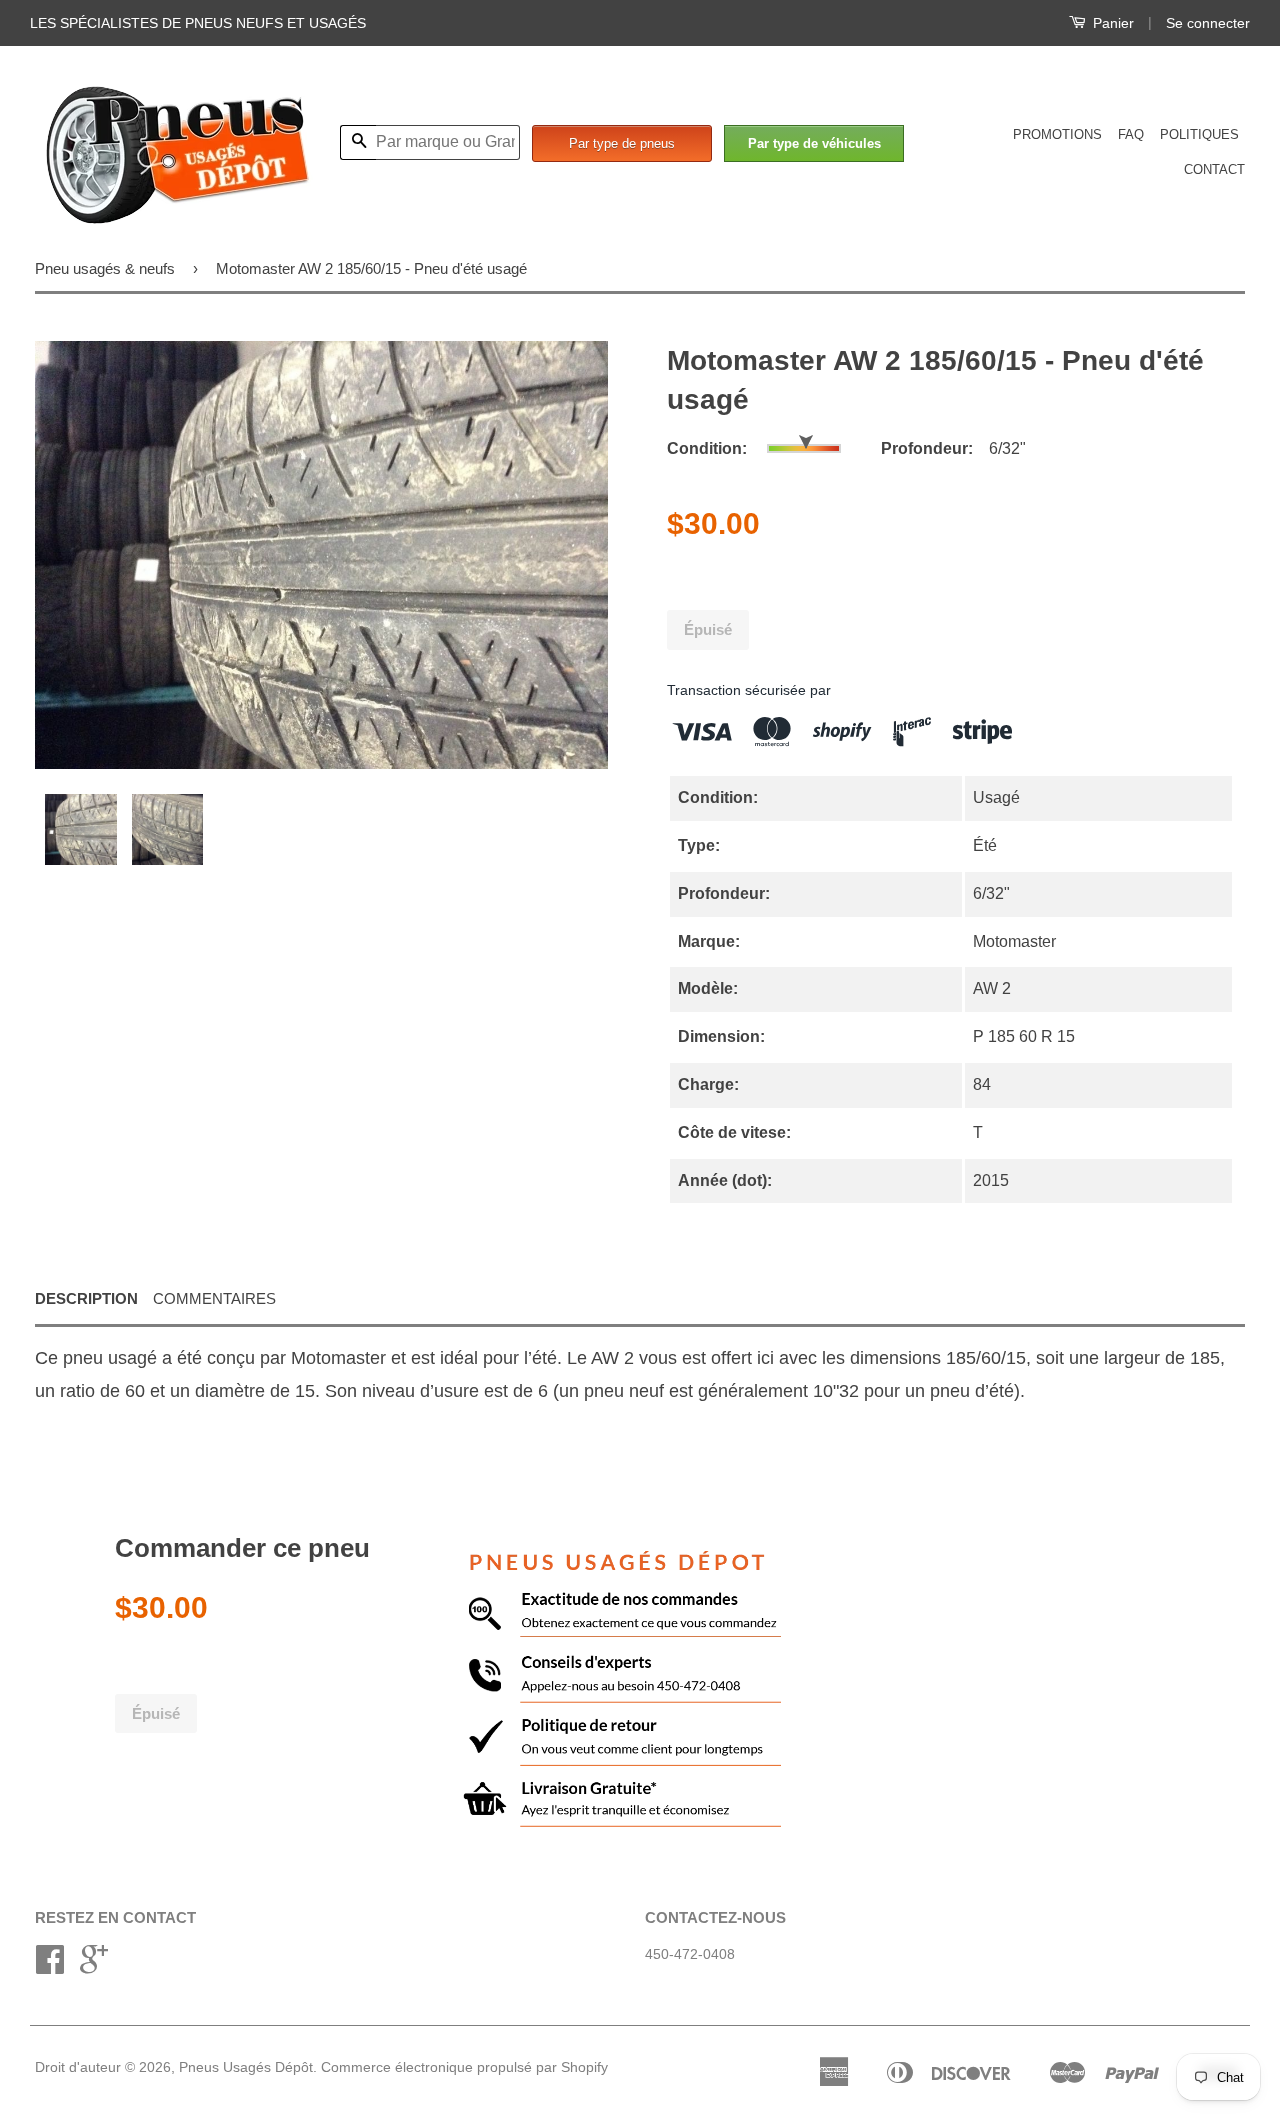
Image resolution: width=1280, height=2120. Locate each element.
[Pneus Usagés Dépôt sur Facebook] (50, 1966)
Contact (1214, 169)
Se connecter (1208, 23)
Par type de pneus (622, 143)
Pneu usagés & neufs (105, 268)
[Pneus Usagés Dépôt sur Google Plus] (94, 1966)
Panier (1111, 23)
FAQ (1131, 134)
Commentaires (214, 1298)
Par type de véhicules (814, 143)
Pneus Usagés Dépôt (246, 2067)
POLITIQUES (1199, 134)
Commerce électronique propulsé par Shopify (464, 2067)
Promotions (1057, 134)
